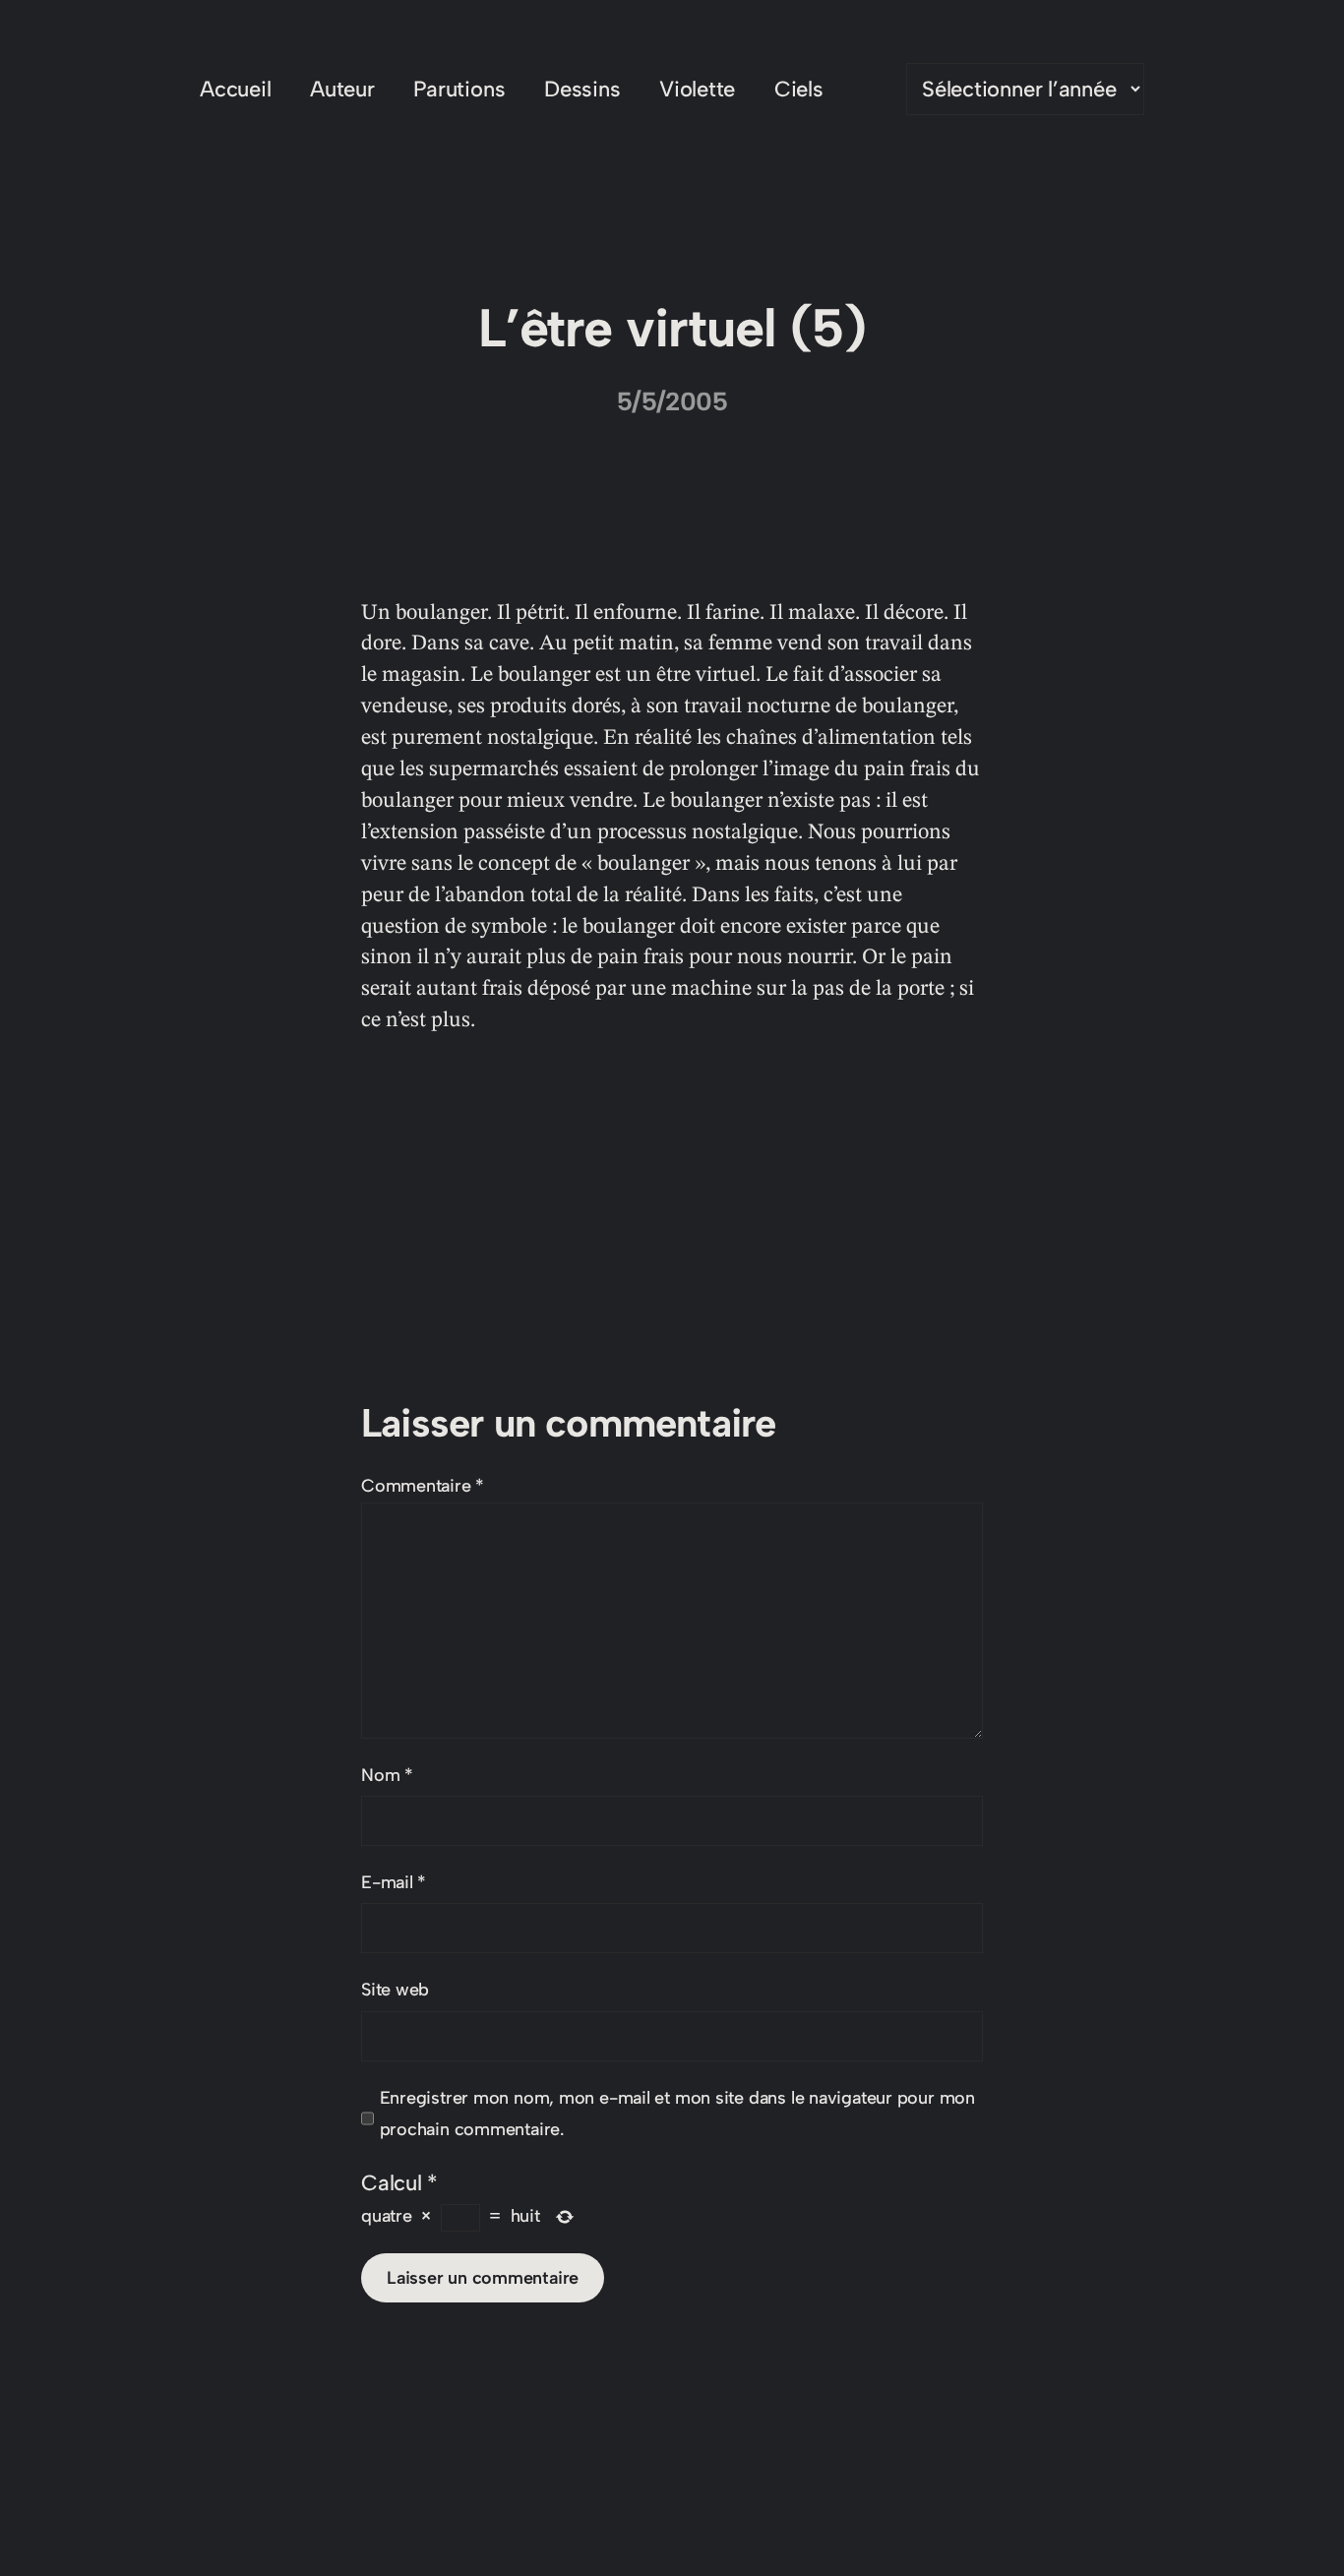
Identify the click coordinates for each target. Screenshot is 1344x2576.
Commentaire (423, 1486)
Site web (395, 1990)
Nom (387, 1775)
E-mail (394, 1882)
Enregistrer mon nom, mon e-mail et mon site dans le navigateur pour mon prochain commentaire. (677, 2114)
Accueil (235, 89)
